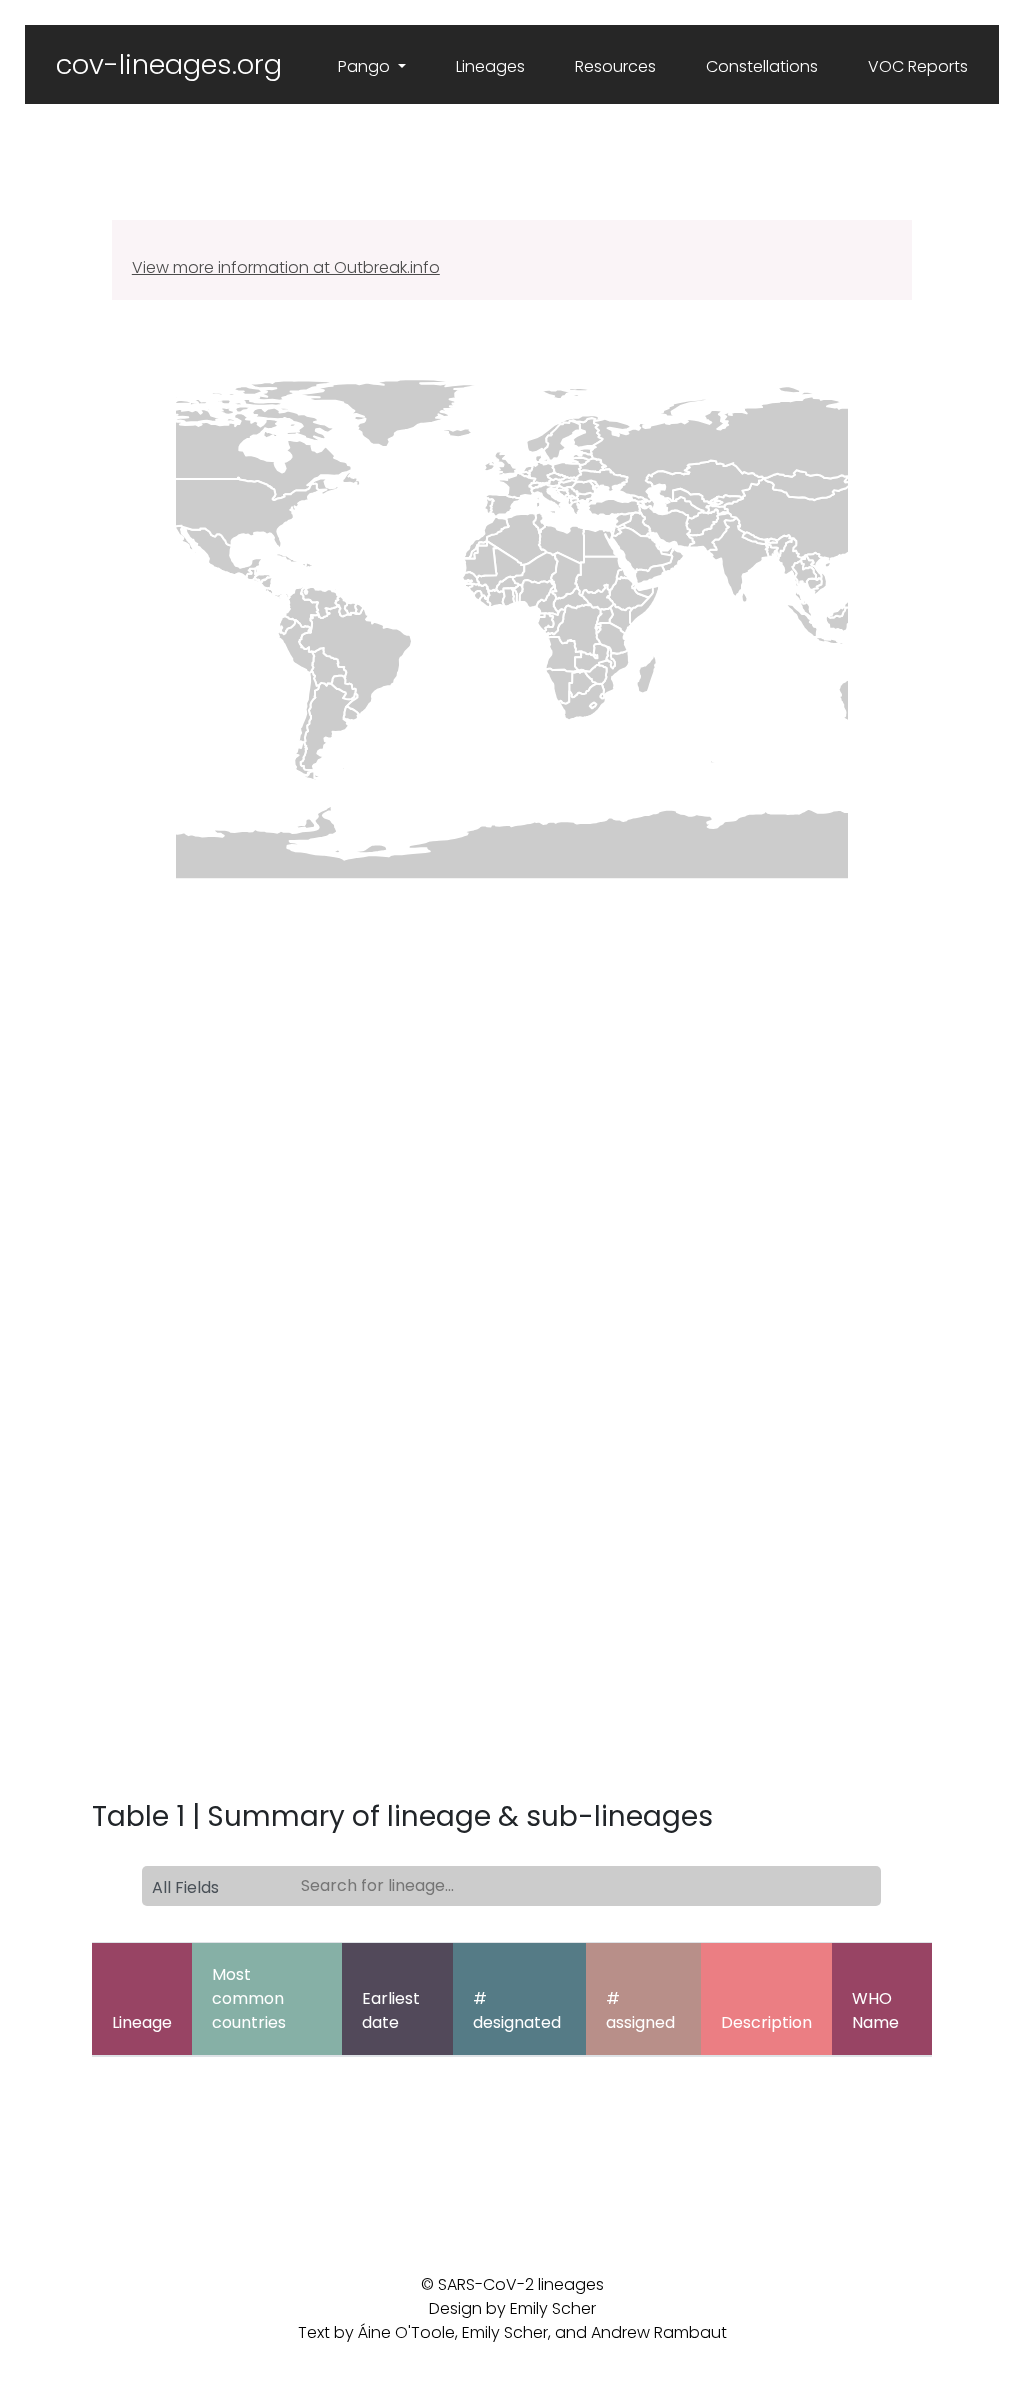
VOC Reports (918, 66)
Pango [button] (366, 66)
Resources (615, 66)
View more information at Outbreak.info (286, 267)
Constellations (762, 66)
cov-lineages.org (169, 64)
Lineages (490, 66)
